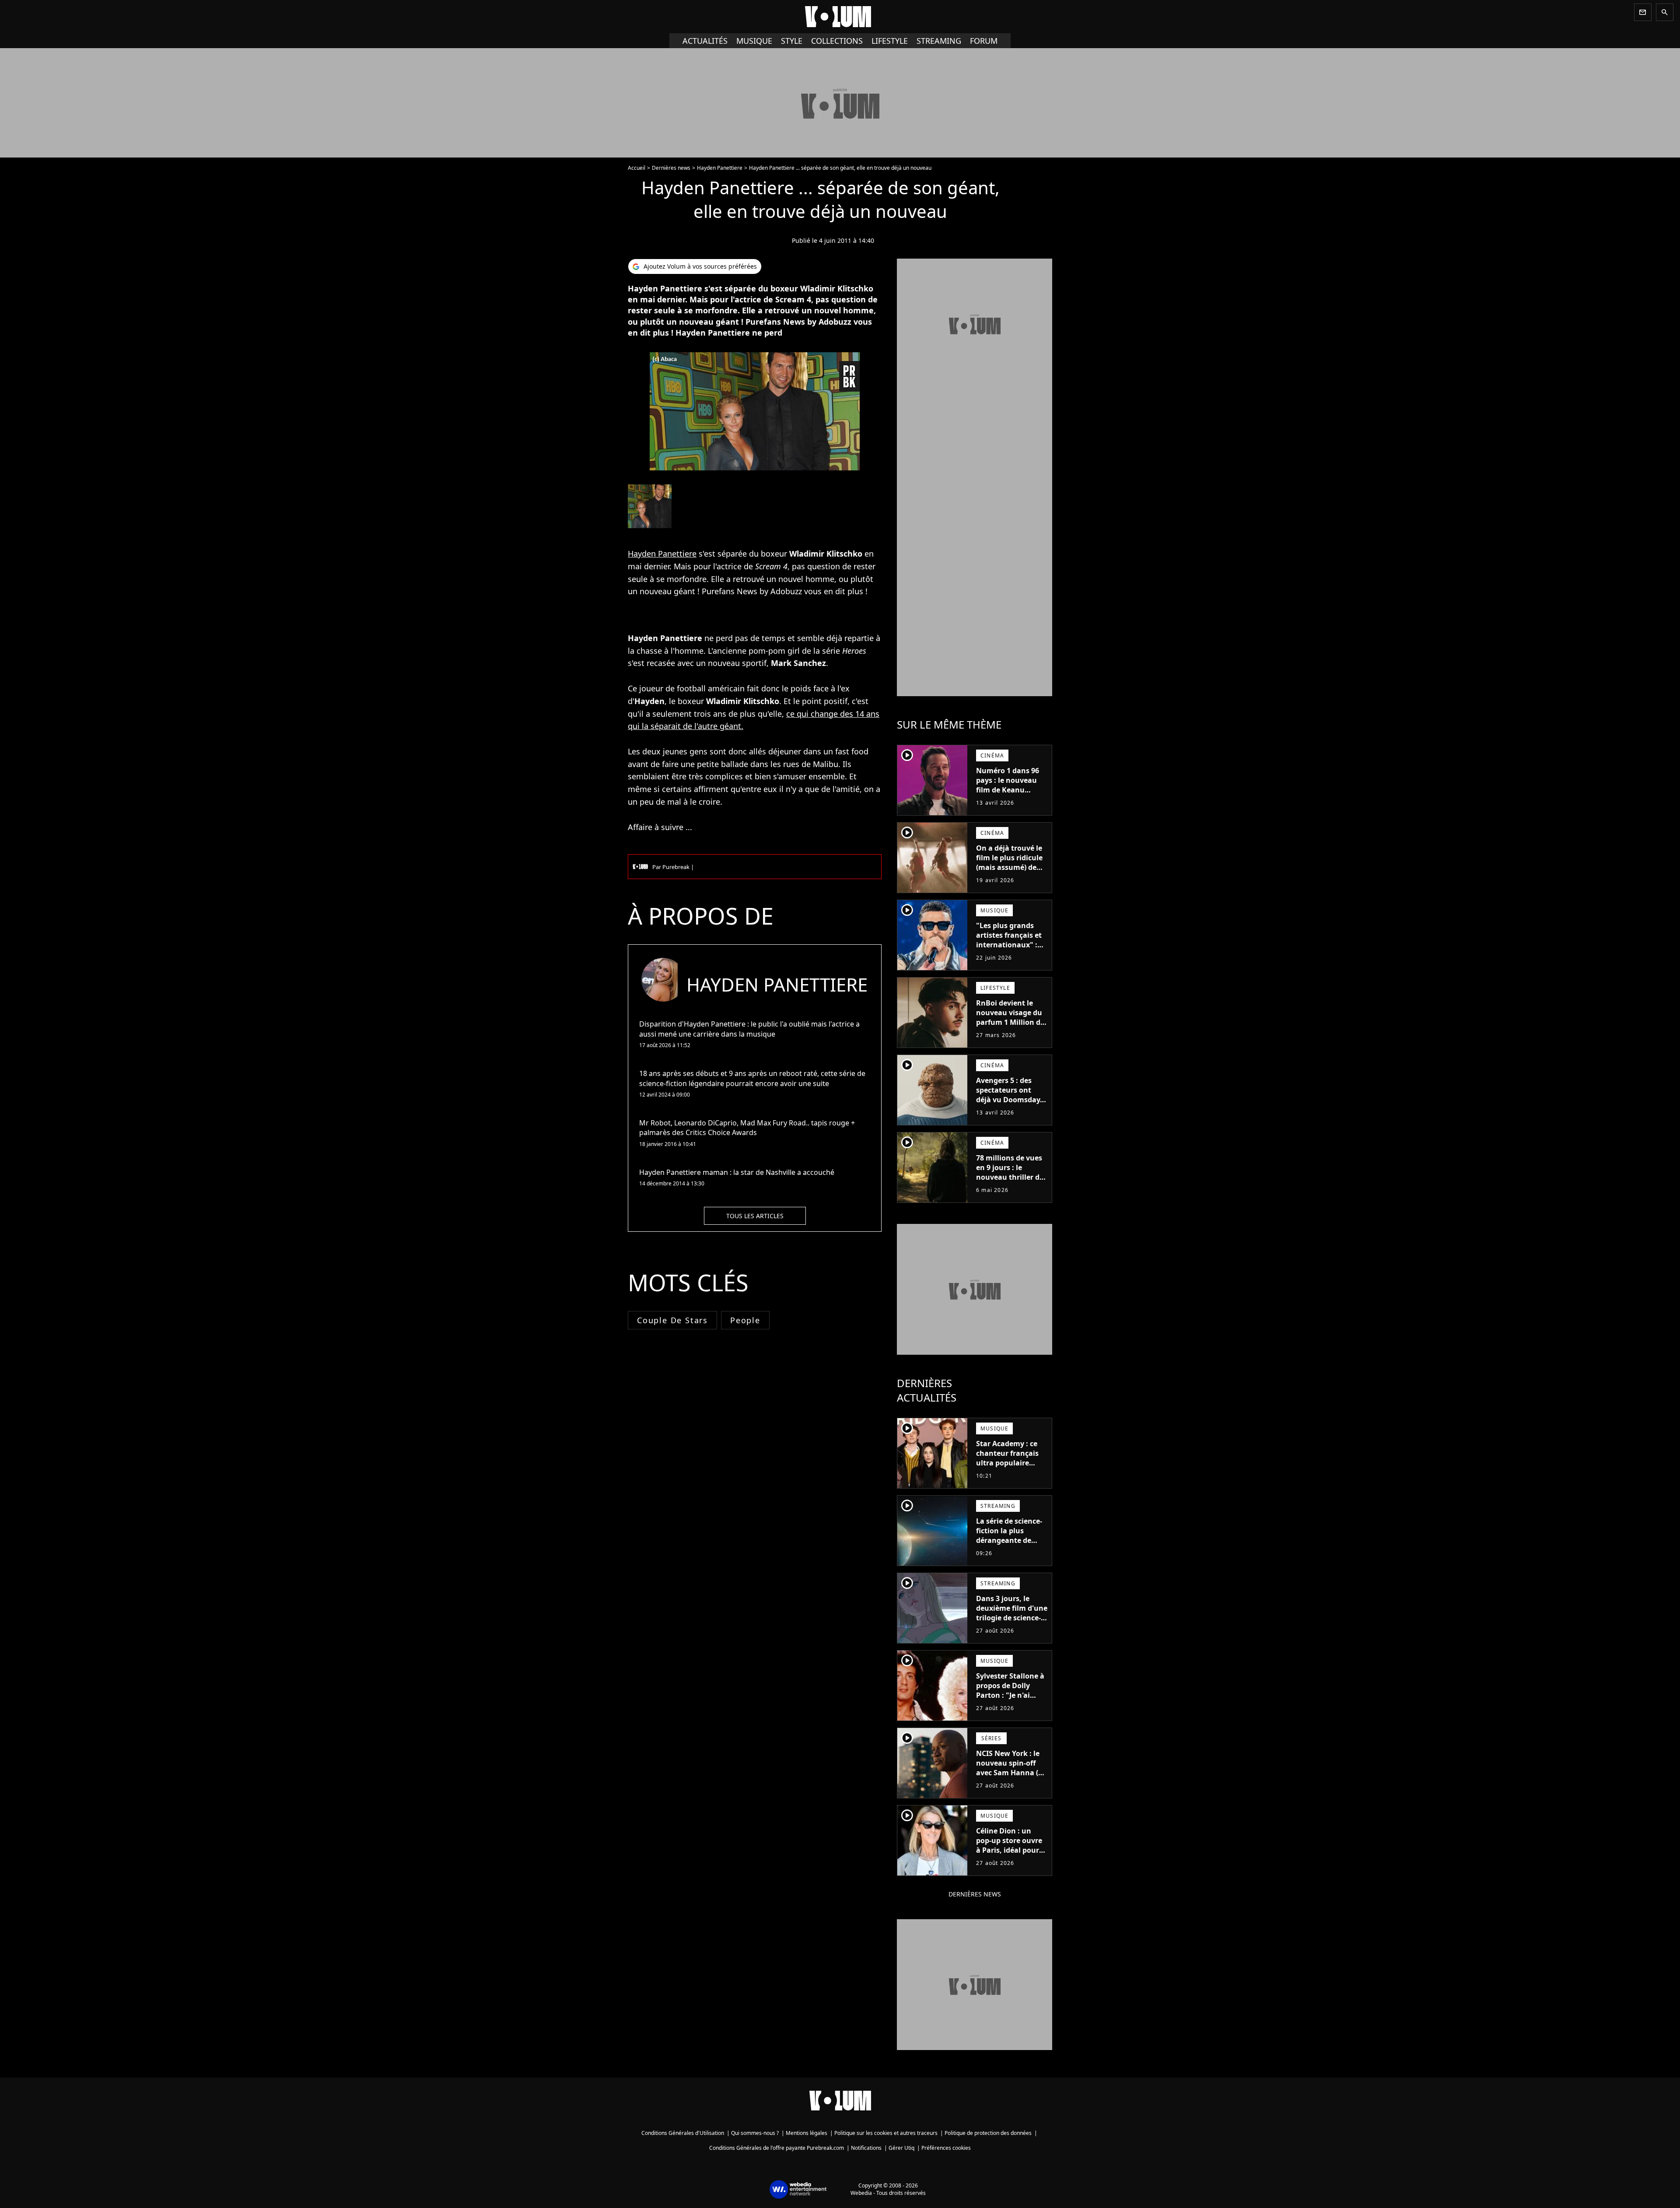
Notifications (866, 2148)
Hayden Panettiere (720, 168)
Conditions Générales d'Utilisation (683, 2133)
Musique (754, 41)
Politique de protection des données (988, 2133)
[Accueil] (840, 17)
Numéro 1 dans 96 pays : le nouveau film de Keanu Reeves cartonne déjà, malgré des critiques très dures (1010, 795)
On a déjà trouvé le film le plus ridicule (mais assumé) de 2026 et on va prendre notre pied (1009, 867)
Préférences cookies (946, 2148)
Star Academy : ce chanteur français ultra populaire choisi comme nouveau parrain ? (1008, 1463)
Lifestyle (890, 41)
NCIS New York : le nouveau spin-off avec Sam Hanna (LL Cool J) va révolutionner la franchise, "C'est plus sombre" (1011, 1782)
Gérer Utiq (901, 2148)
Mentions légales (807, 2133)
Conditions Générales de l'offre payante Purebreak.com (777, 2148)
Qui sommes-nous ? (755, 2133)
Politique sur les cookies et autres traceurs (886, 2133)
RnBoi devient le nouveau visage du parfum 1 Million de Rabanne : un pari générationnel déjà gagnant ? (1010, 1027)
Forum (984, 41)
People (745, 1320)
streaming (939, 41)
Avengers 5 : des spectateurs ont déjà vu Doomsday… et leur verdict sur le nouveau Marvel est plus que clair (1011, 1104)
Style (792, 41)
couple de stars (672, 1320)
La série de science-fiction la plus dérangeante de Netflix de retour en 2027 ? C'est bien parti (1010, 1545)
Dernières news (671, 168)
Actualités (705, 41)
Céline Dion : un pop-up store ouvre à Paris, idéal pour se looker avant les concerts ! (1009, 1850)
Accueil (637, 168)
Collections (837, 41)
